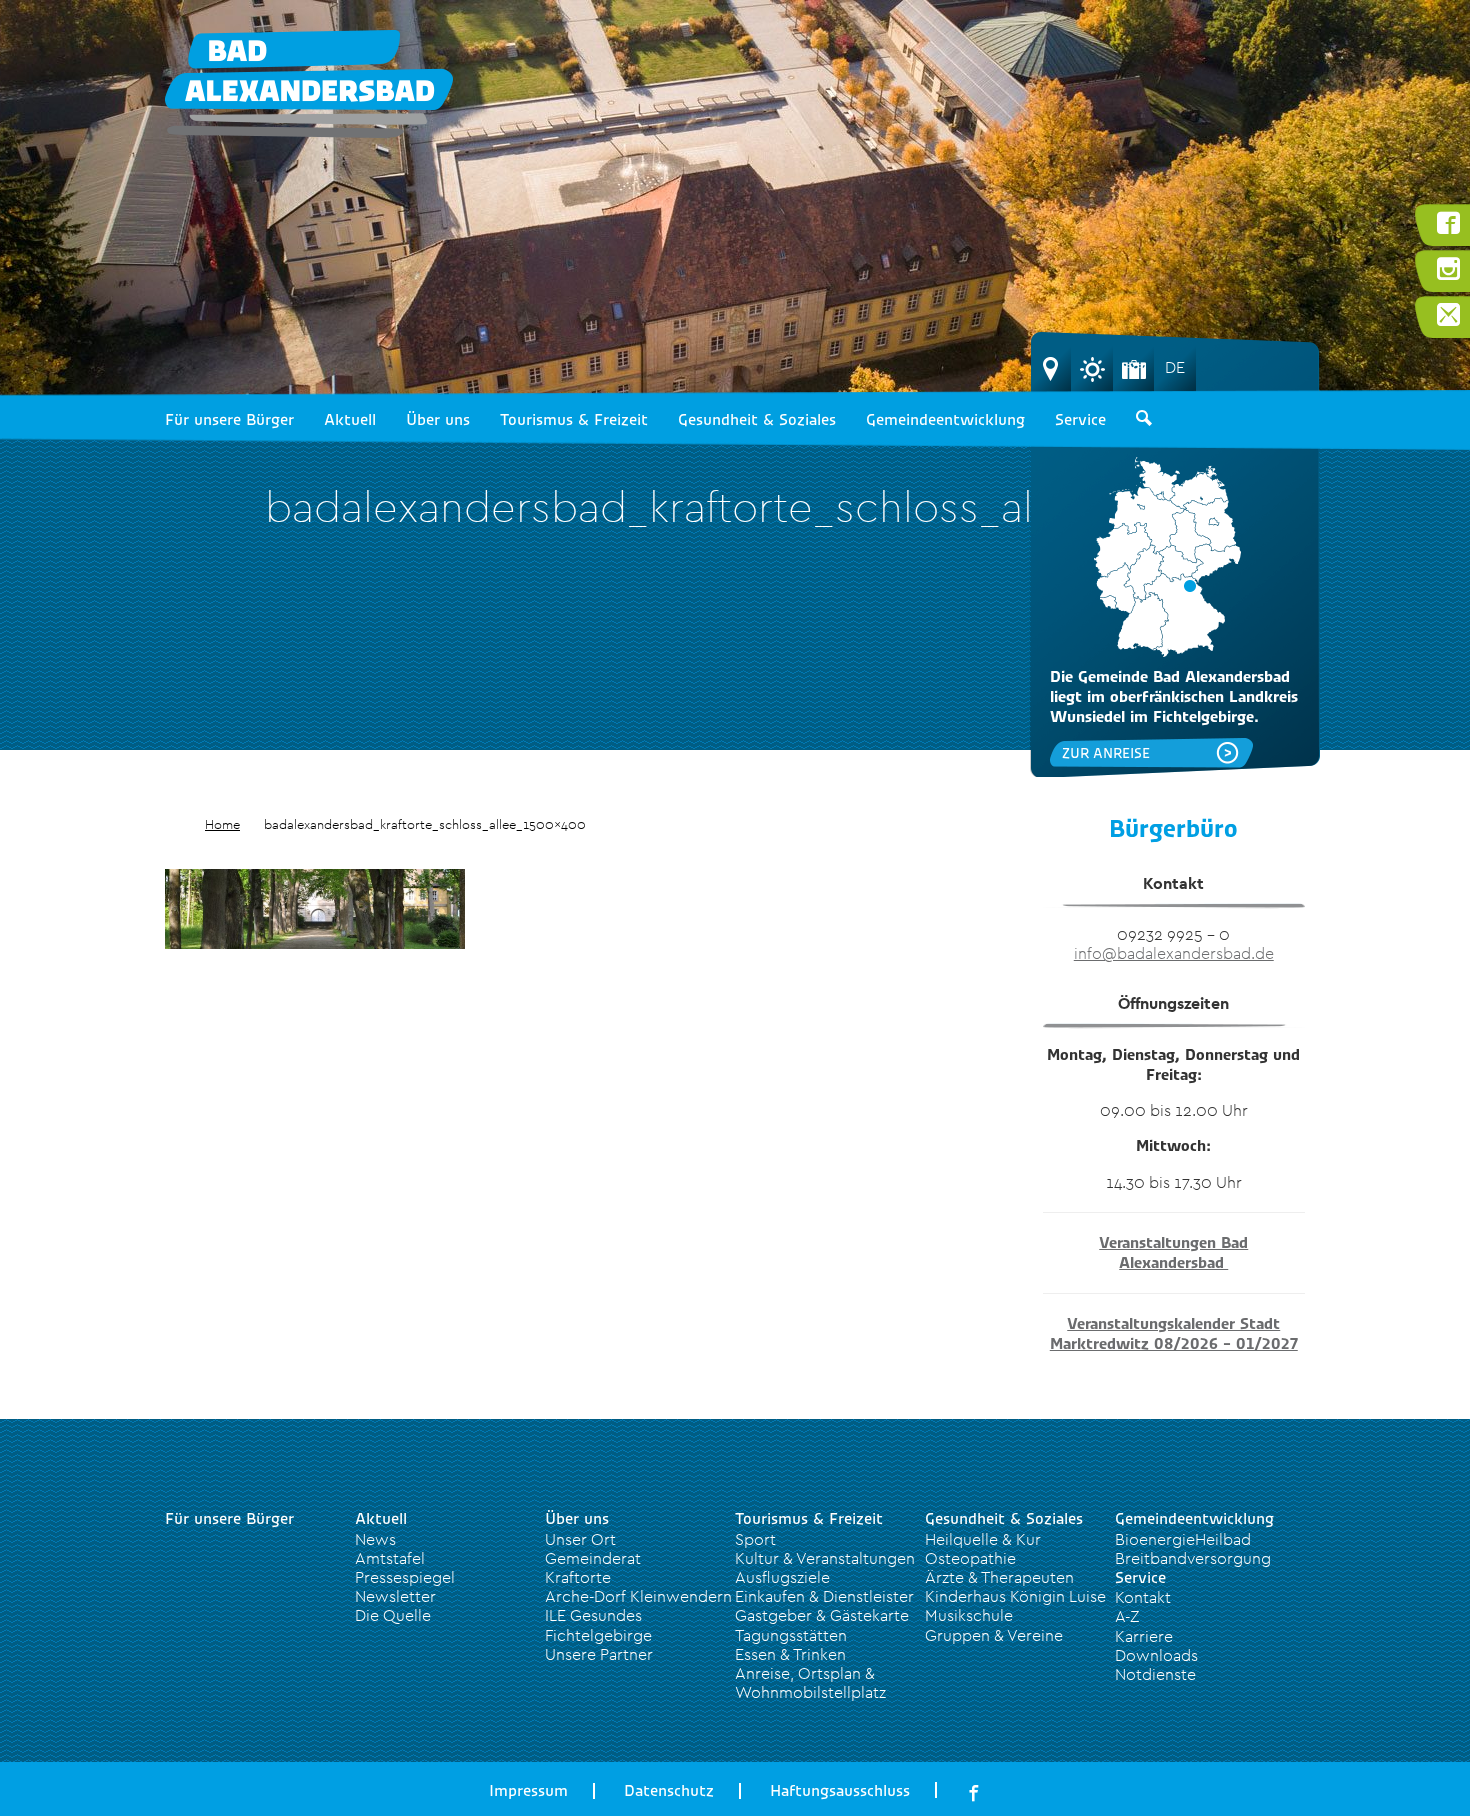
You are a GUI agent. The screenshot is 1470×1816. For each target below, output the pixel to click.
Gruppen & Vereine (994, 1635)
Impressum (528, 1791)
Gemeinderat (593, 1558)
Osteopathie (970, 1558)
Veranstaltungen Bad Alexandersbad (1173, 1253)
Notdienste (1155, 1674)
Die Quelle (393, 1615)
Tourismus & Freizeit (574, 420)
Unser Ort (580, 1539)
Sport (755, 1539)
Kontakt (1143, 1597)
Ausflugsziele (782, 1577)
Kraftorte (578, 1577)
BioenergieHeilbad (1183, 1539)
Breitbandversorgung (1193, 1558)
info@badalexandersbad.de (1174, 953)
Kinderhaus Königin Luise (1015, 1596)
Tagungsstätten (791, 1635)
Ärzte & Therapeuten (999, 1577)
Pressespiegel (405, 1577)
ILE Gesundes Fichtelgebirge (598, 1624)
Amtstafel (390, 1558)
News (375, 1539)
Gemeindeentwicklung (945, 420)
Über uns (438, 420)
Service (1080, 420)
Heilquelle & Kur (983, 1539)
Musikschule (969, 1615)
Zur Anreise (1106, 753)
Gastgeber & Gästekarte (822, 1615)
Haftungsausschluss (840, 1791)
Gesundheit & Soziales (757, 420)
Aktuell (350, 420)
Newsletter (395, 1596)
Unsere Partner (599, 1654)
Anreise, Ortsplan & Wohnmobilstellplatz (810, 1682)
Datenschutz (669, 1791)
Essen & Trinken (790, 1654)
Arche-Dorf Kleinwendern (638, 1596)
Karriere (1144, 1636)
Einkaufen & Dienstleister (824, 1596)
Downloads (1156, 1655)
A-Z (1127, 1616)
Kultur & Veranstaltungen (825, 1558)
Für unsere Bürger (229, 420)
